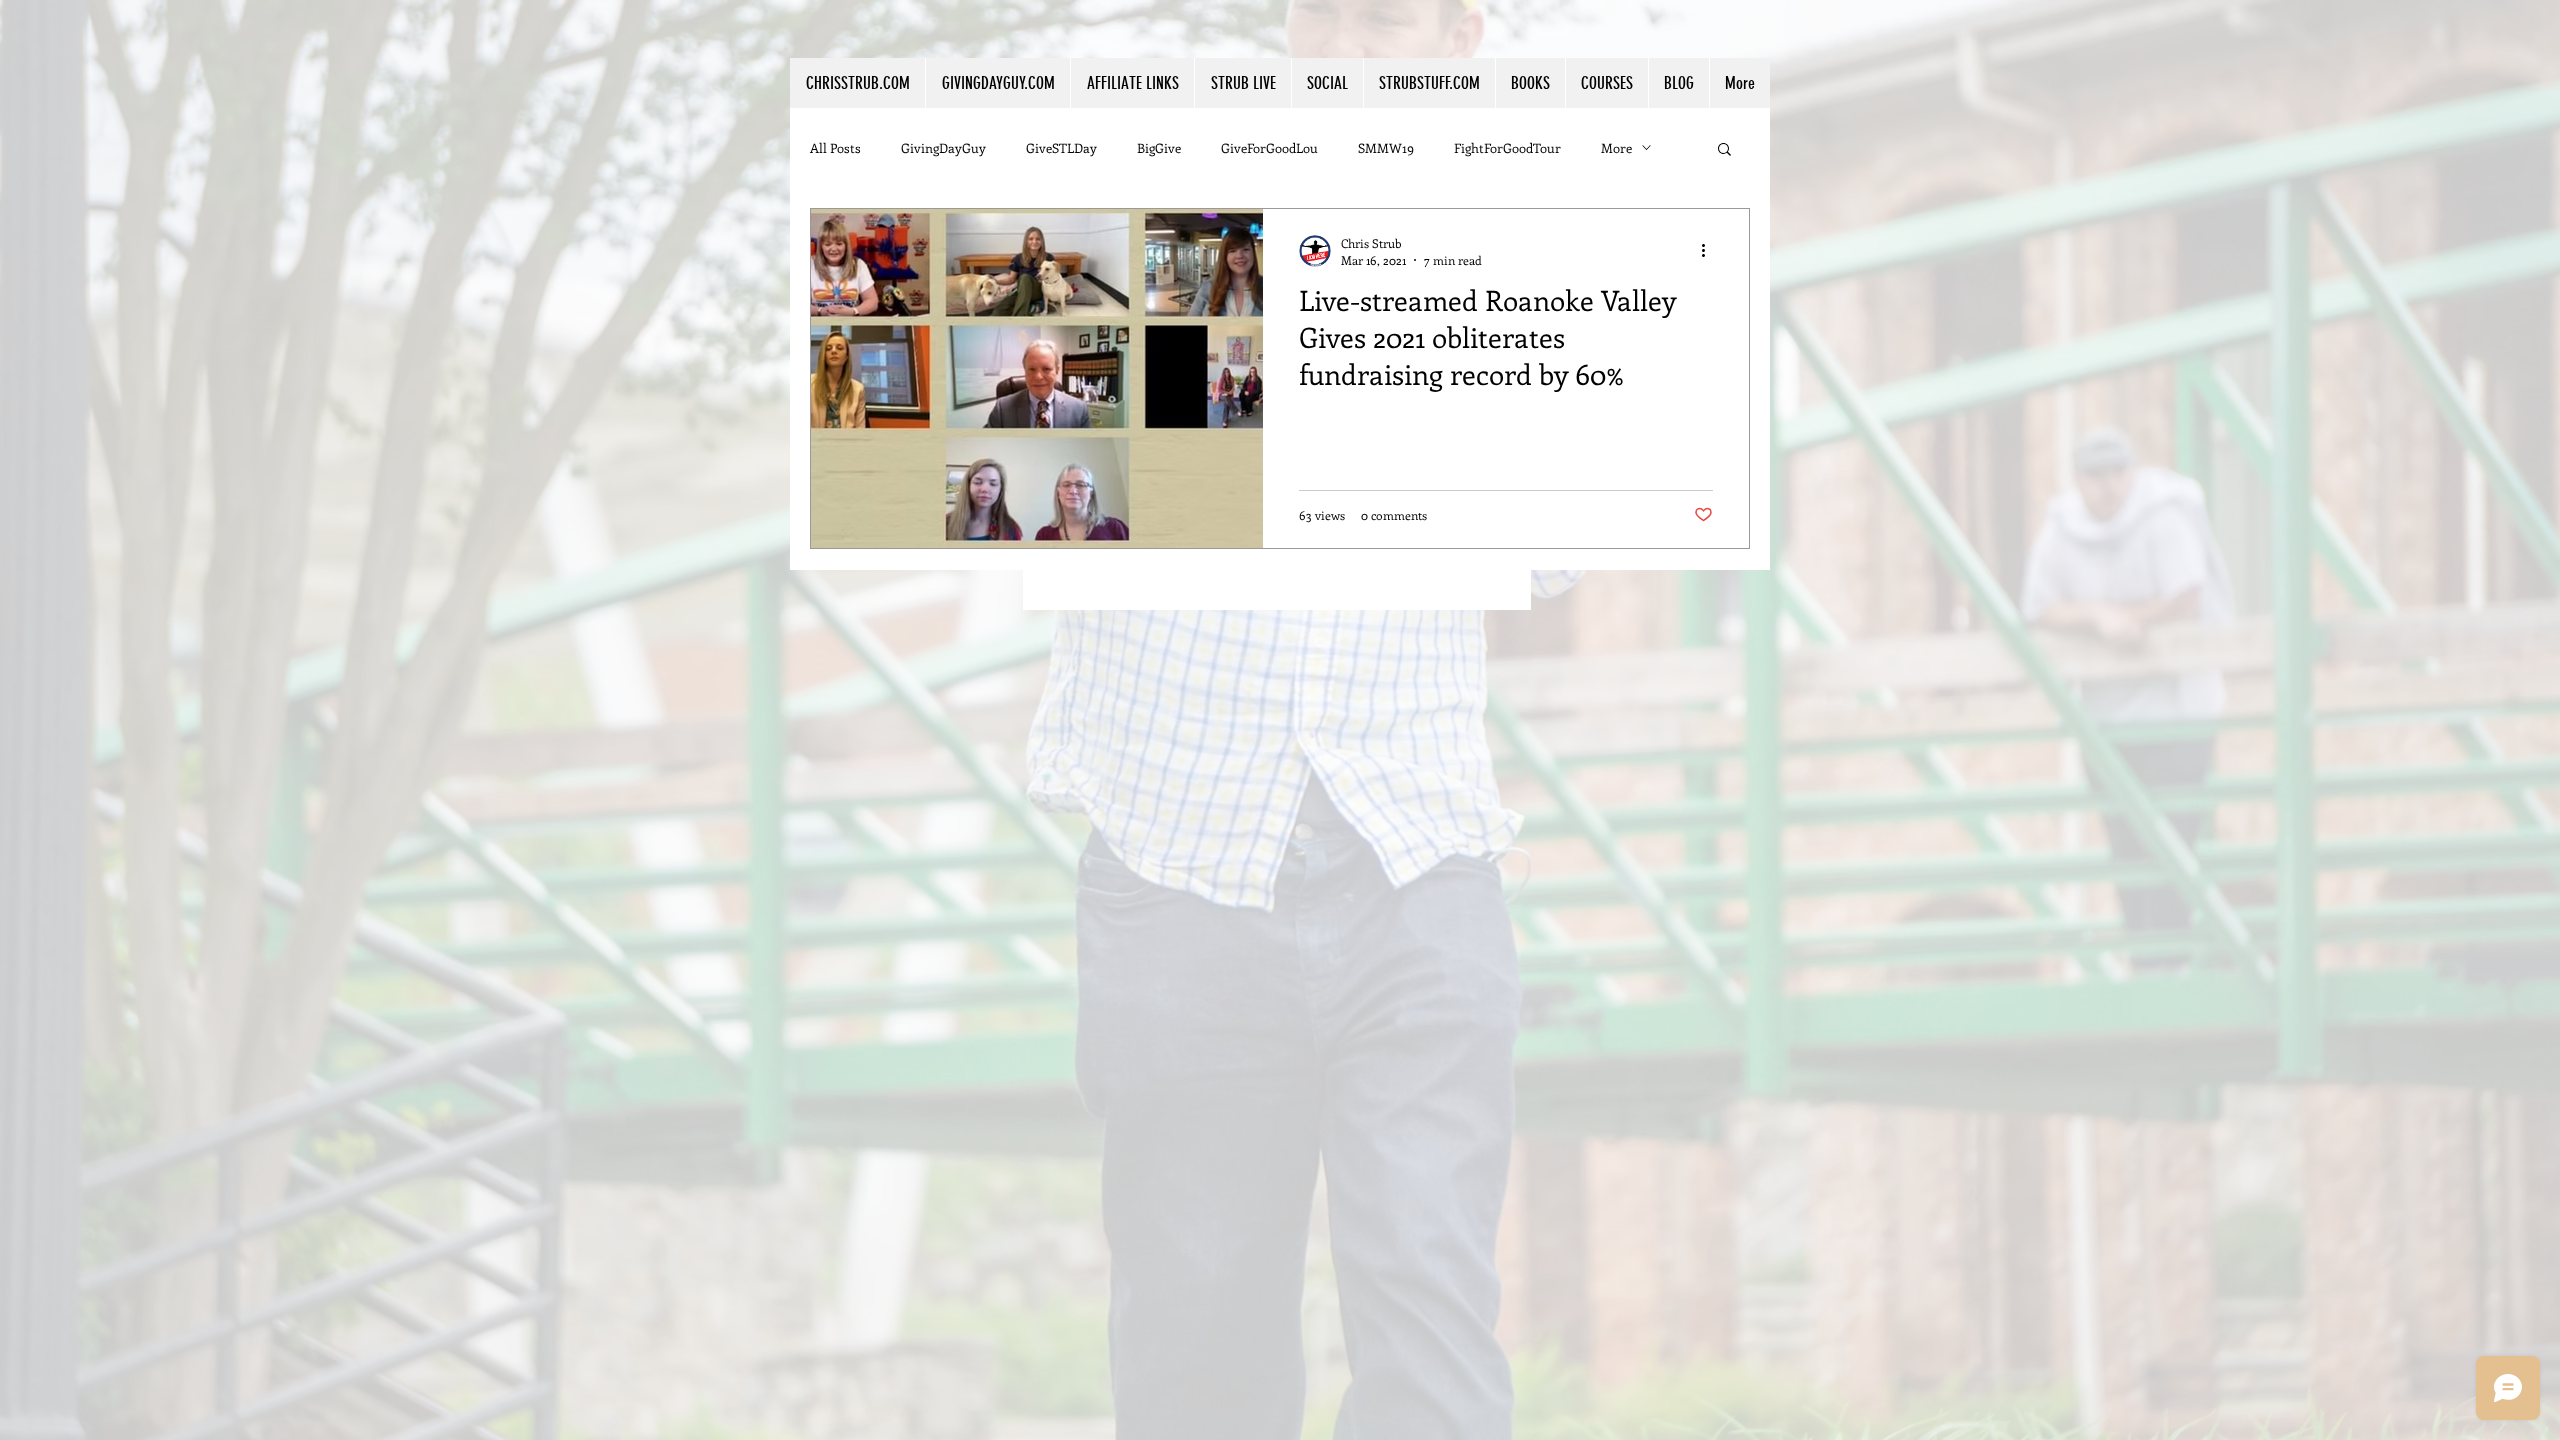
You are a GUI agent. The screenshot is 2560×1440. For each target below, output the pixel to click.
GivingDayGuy (943, 147)
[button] (1132, 83)
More (1616, 147)
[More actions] (1710, 251)
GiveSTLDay (1061, 147)
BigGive (1159, 147)
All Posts (835, 147)
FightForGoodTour (1507, 147)
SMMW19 (1386, 147)
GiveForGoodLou (1269, 147)
